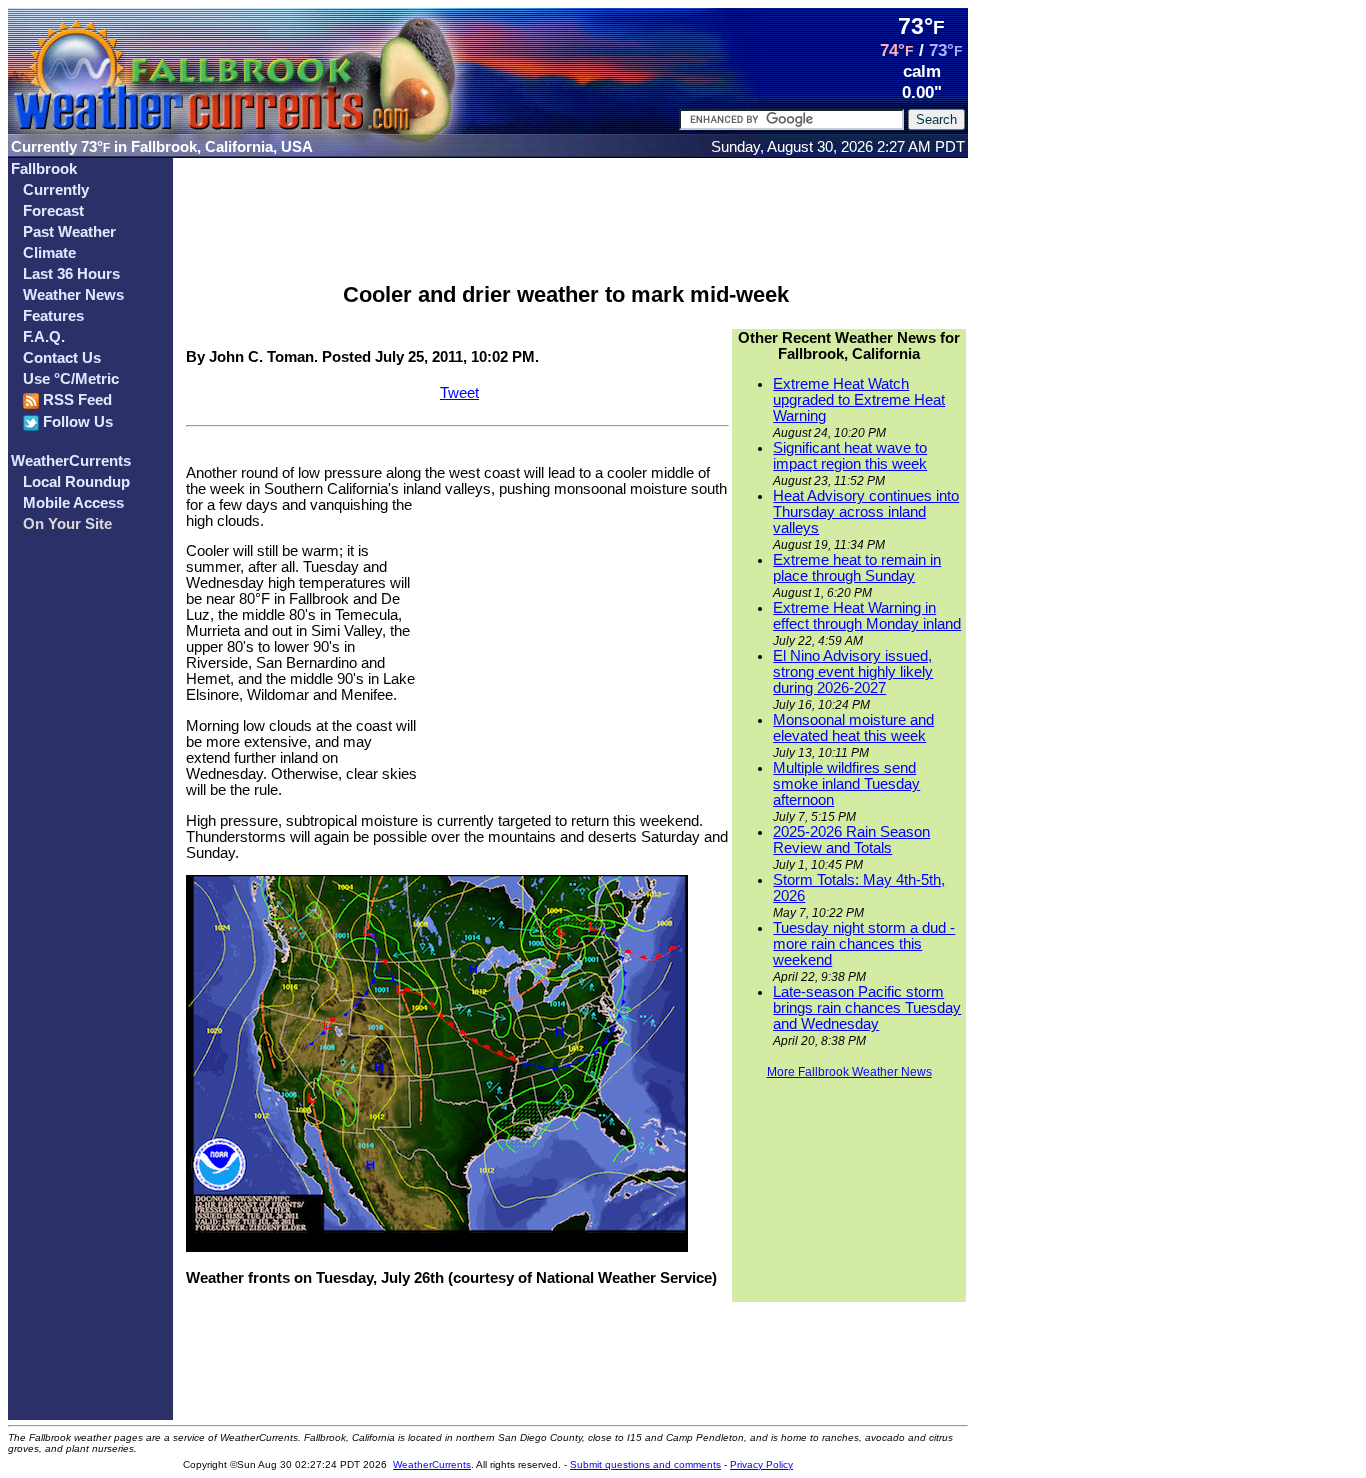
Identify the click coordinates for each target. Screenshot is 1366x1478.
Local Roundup (76, 482)
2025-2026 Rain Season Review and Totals (851, 840)
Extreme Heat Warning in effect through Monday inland (867, 616)
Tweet (459, 393)
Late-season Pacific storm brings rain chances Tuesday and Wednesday (867, 1008)
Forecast (53, 211)
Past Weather (69, 232)
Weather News (73, 295)
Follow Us (76, 422)
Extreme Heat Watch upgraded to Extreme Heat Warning (859, 400)
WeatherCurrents (71, 461)
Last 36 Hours (71, 274)
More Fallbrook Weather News (849, 1072)
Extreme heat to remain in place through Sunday (857, 568)
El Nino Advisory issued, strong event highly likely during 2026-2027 (853, 672)
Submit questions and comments (645, 1464)
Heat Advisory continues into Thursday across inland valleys (866, 512)
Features (53, 316)
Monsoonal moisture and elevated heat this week (853, 728)
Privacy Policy (761, 1464)
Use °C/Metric (71, 379)
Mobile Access (73, 503)
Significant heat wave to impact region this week (850, 456)
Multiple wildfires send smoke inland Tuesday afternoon (846, 784)
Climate (49, 253)
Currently (56, 190)
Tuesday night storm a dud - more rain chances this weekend (864, 944)
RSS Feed (75, 400)
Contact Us (62, 358)
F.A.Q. (44, 337)
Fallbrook (44, 169)
